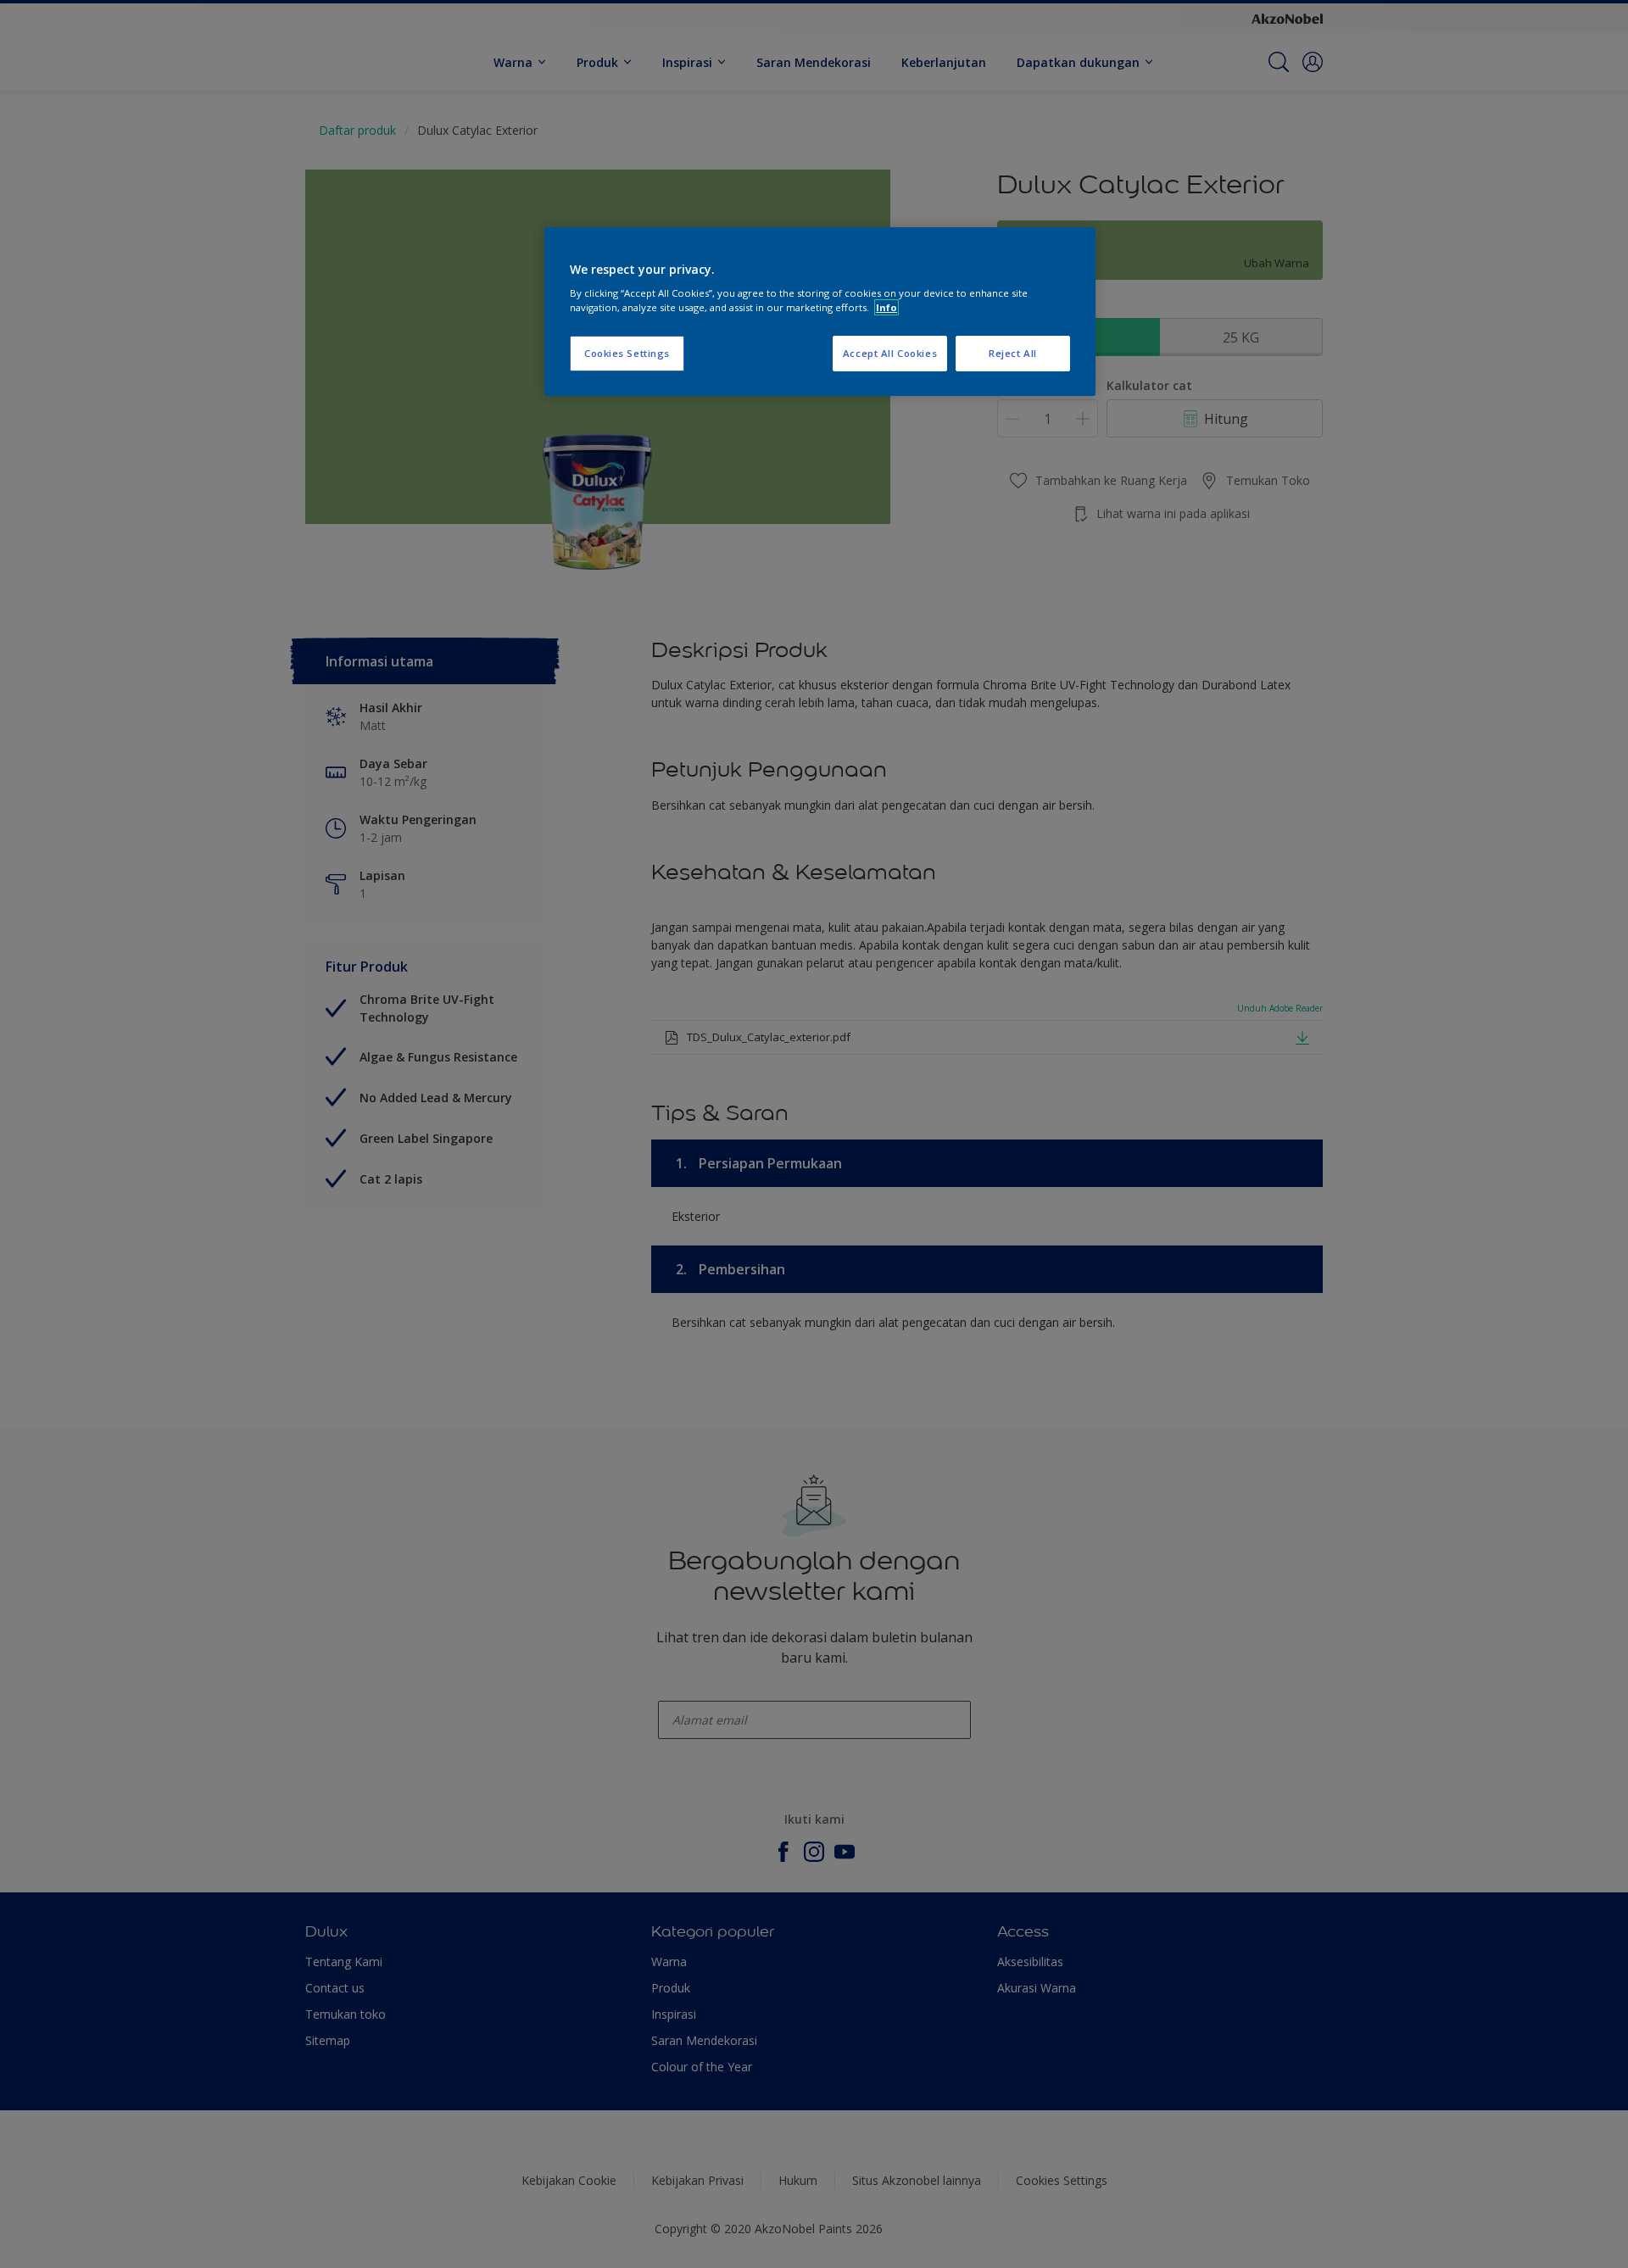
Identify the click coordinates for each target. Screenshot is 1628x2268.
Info (886, 307)
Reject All (1013, 353)
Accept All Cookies (890, 353)
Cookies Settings (627, 353)
